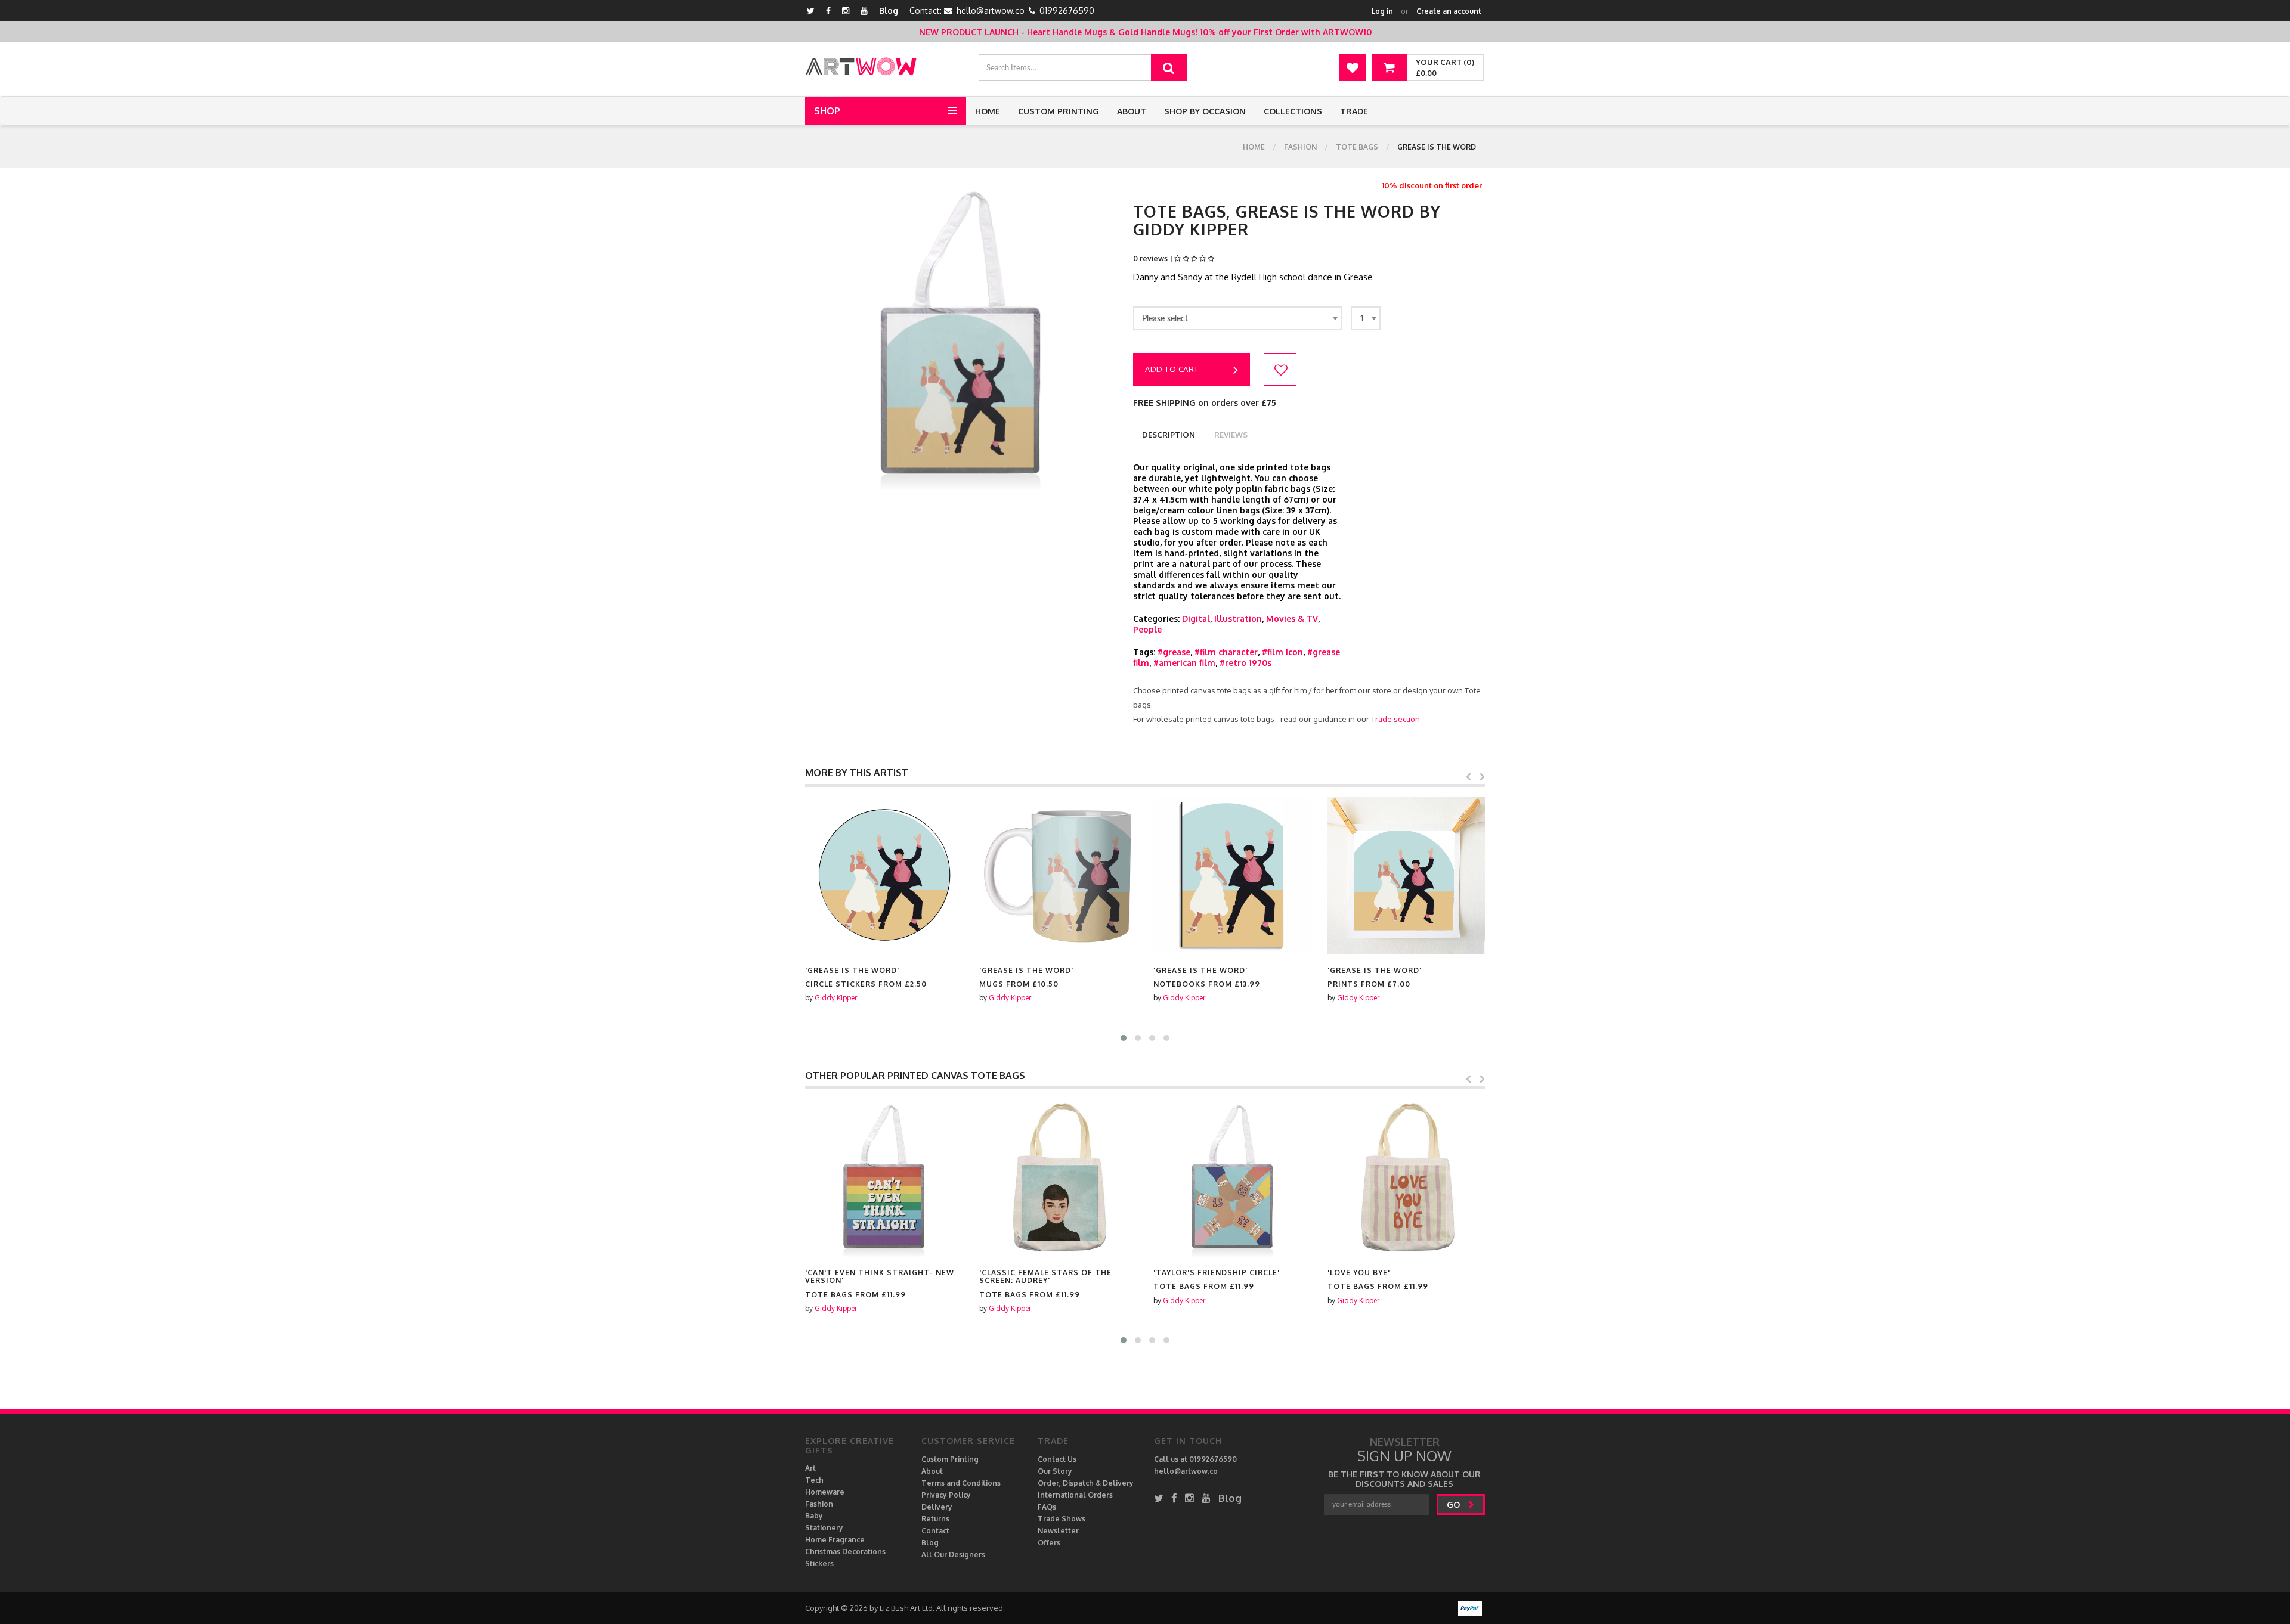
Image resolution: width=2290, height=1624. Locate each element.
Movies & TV (1292, 619)
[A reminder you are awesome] (1406, 1178)
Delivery (937, 1507)
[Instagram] (846, 10)
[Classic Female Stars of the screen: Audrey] (884, 1178)
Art (810, 1468)
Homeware (825, 1492)
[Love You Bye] (1232, 1178)
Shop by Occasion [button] (1205, 111)
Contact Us (1057, 1459)
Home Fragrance (835, 1540)
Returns (935, 1519)
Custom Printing (1059, 111)
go (1455, 1504)
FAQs (1047, 1507)
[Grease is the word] (884, 876)
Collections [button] (1293, 111)
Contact (935, 1531)
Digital (1196, 619)
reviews (1231, 435)
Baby (814, 1516)
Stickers (819, 1563)
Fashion (1300, 147)
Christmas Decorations (845, 1552)
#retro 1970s (1245, 663)
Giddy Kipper (836, 998)
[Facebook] (828, 10)
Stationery (824, 1528)
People (1147, 629)
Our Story (1055, 1471)
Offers (1049, 1543)
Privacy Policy (946, 1495)
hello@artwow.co (991, 10)
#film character (1226, 652)
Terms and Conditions (961, 1483)
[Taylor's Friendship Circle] (1058, 1178)
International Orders (1075, 1495)
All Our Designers (953, 1555)
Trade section (1395, 719)
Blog (889, 10)
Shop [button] (827, 111)
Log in (1382, 11)
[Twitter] (811, 10)
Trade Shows (1062, 1519)
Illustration (1238, 619)
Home (988, 111)
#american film (1184, 663)
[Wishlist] (1352, 68)
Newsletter (1058, 1531)
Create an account (1449, 11)
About (1132, 111)
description (1169, 435)
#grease (1174, 652)
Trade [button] (1354, 111)
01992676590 (1067, 10)
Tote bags (1357, 147)
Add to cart (1172, 369)
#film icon (1282, 652)
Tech (814, 1480)
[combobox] (1237, 318)
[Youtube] (864, 10)
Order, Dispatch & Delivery (1086, 1483)
